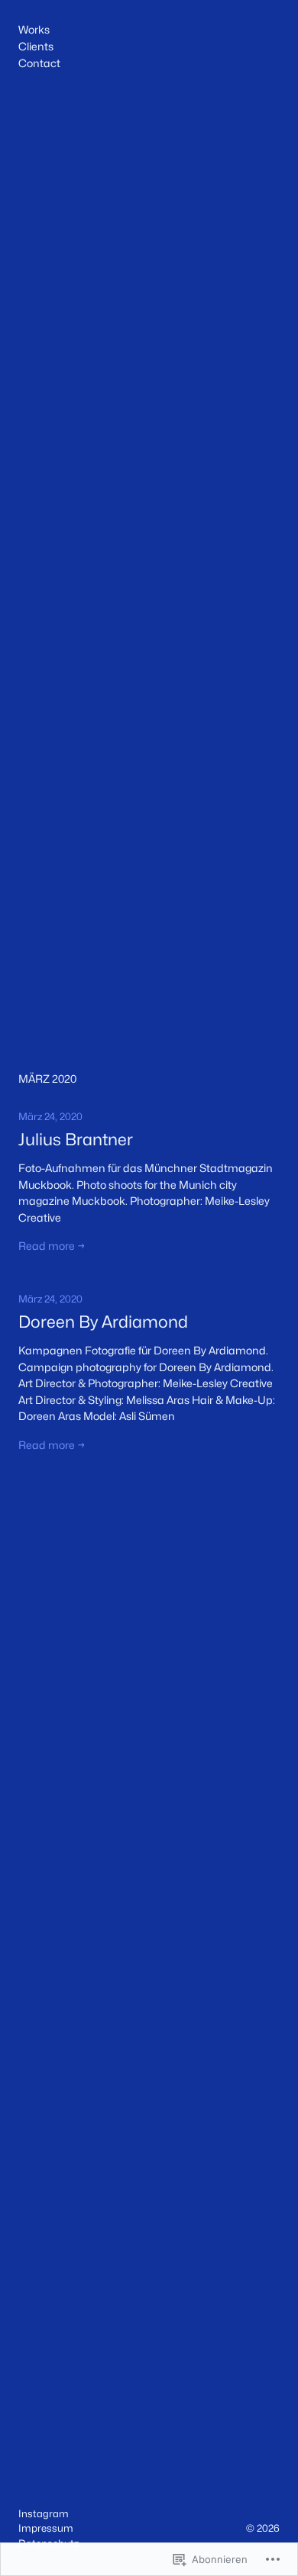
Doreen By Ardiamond (103, 1322)
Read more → (52, 1246)
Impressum (46, 2528)
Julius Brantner (76, 1140)
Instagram (44, 2513)
